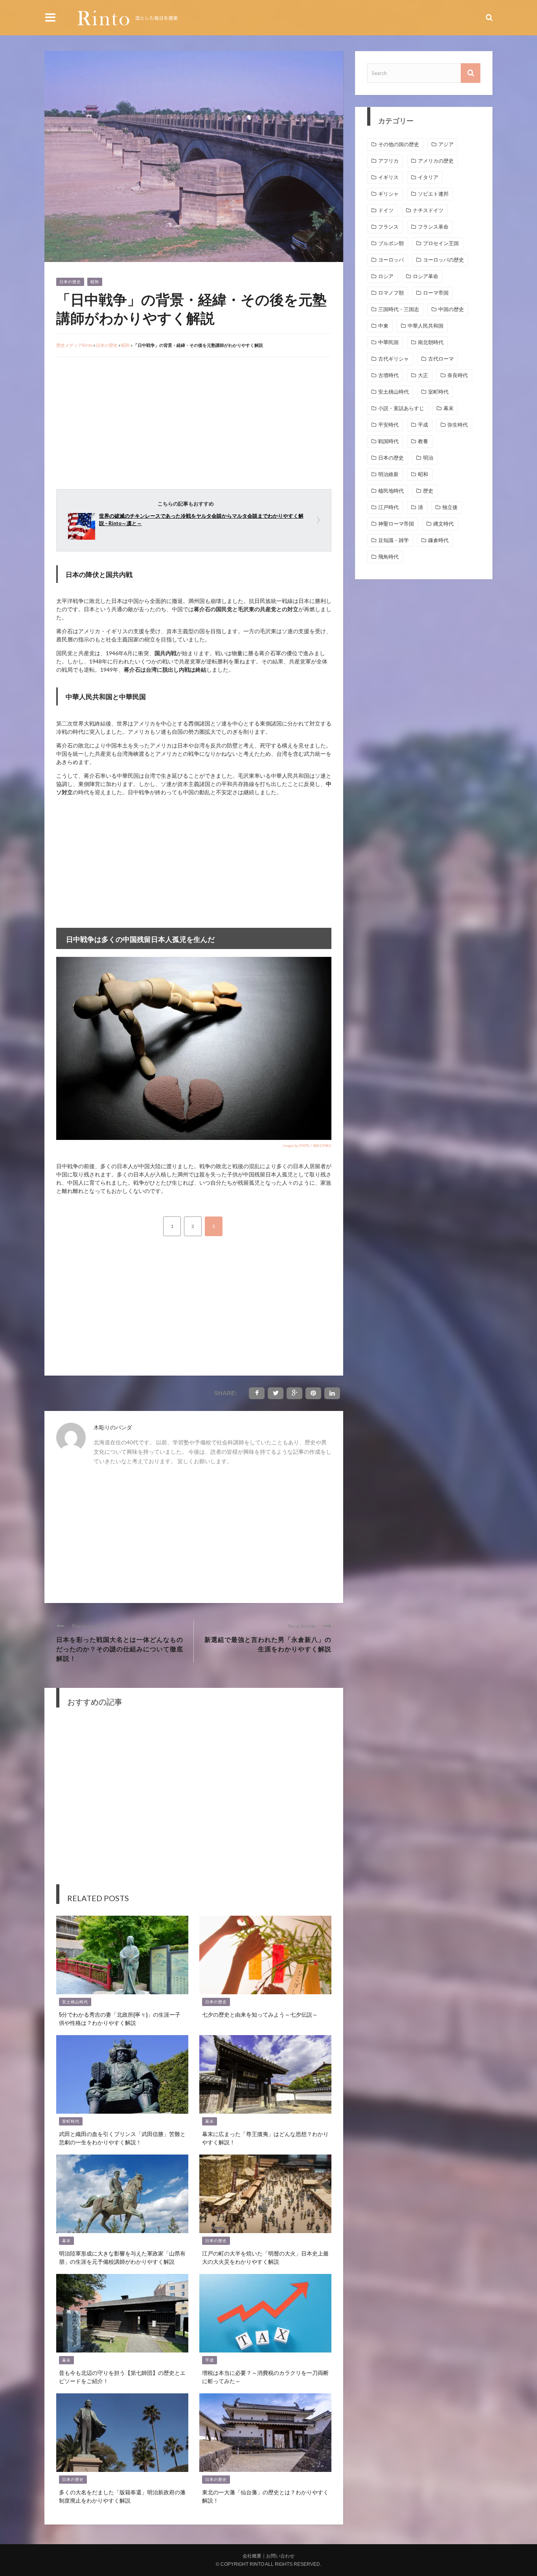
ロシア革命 (426, 276)
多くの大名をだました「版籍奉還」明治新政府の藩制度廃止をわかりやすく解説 (122, 2496)
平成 (210, 2360)
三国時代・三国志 (399, 309)
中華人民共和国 (426, 326)
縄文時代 (443, 524)
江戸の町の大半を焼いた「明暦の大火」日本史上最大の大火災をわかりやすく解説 (265, 2257)
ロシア (386, 276)
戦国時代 (388, 441)
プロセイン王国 (441, 243)
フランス (388, 227)
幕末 (210, 2121)
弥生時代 (458, 425)
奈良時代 (458, 375)
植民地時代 (391, 491)
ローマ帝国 (436, 293)
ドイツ (386, 210)
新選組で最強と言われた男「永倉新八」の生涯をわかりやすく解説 (268, 1644)
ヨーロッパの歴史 (443, 260)
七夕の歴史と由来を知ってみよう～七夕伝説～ (260, 2014)
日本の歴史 (70, 282)
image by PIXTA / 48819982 (307, 1145)
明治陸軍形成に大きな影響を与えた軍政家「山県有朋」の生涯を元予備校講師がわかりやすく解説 (122, 2257)
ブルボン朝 (391, 243)
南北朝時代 (431, 342)
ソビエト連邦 (433, 194)
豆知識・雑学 (394, 540)
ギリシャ (388, 194)
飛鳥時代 (388, 557)
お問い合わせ (280, 2556)
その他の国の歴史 (399, 144)
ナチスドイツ (428, 210)
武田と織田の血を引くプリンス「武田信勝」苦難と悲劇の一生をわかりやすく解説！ (122, 2138)
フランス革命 (433, 227)
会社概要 (252, 2556)
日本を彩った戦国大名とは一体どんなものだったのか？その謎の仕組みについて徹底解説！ (120, 1649)
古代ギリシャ (394, 359)
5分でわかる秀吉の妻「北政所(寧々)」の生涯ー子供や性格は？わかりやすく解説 (120, 2018)
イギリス (388, 177)
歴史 (428, 491)
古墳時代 (388, 375)
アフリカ (388, 161)
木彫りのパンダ (113, 1427)
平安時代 (388, 425)
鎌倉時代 (438, 540)
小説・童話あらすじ (401, 408)
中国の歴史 (451, 309)
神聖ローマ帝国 (396, 524)
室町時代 (71, 2121)
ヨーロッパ (391, 260)
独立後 (450, 507)
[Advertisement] (122, 420)
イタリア (428, 177)
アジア (446, 144)
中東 (383, 326)
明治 (428, 458)
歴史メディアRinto (74, 345)
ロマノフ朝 (391, 293)
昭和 (95, 282)
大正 (423, 375)
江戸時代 (388, 507)
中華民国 (388, 342)
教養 (423, 441)
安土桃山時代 (75, 2002)
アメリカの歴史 (436, 161)
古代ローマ (441, 359)
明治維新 (388, 474)
